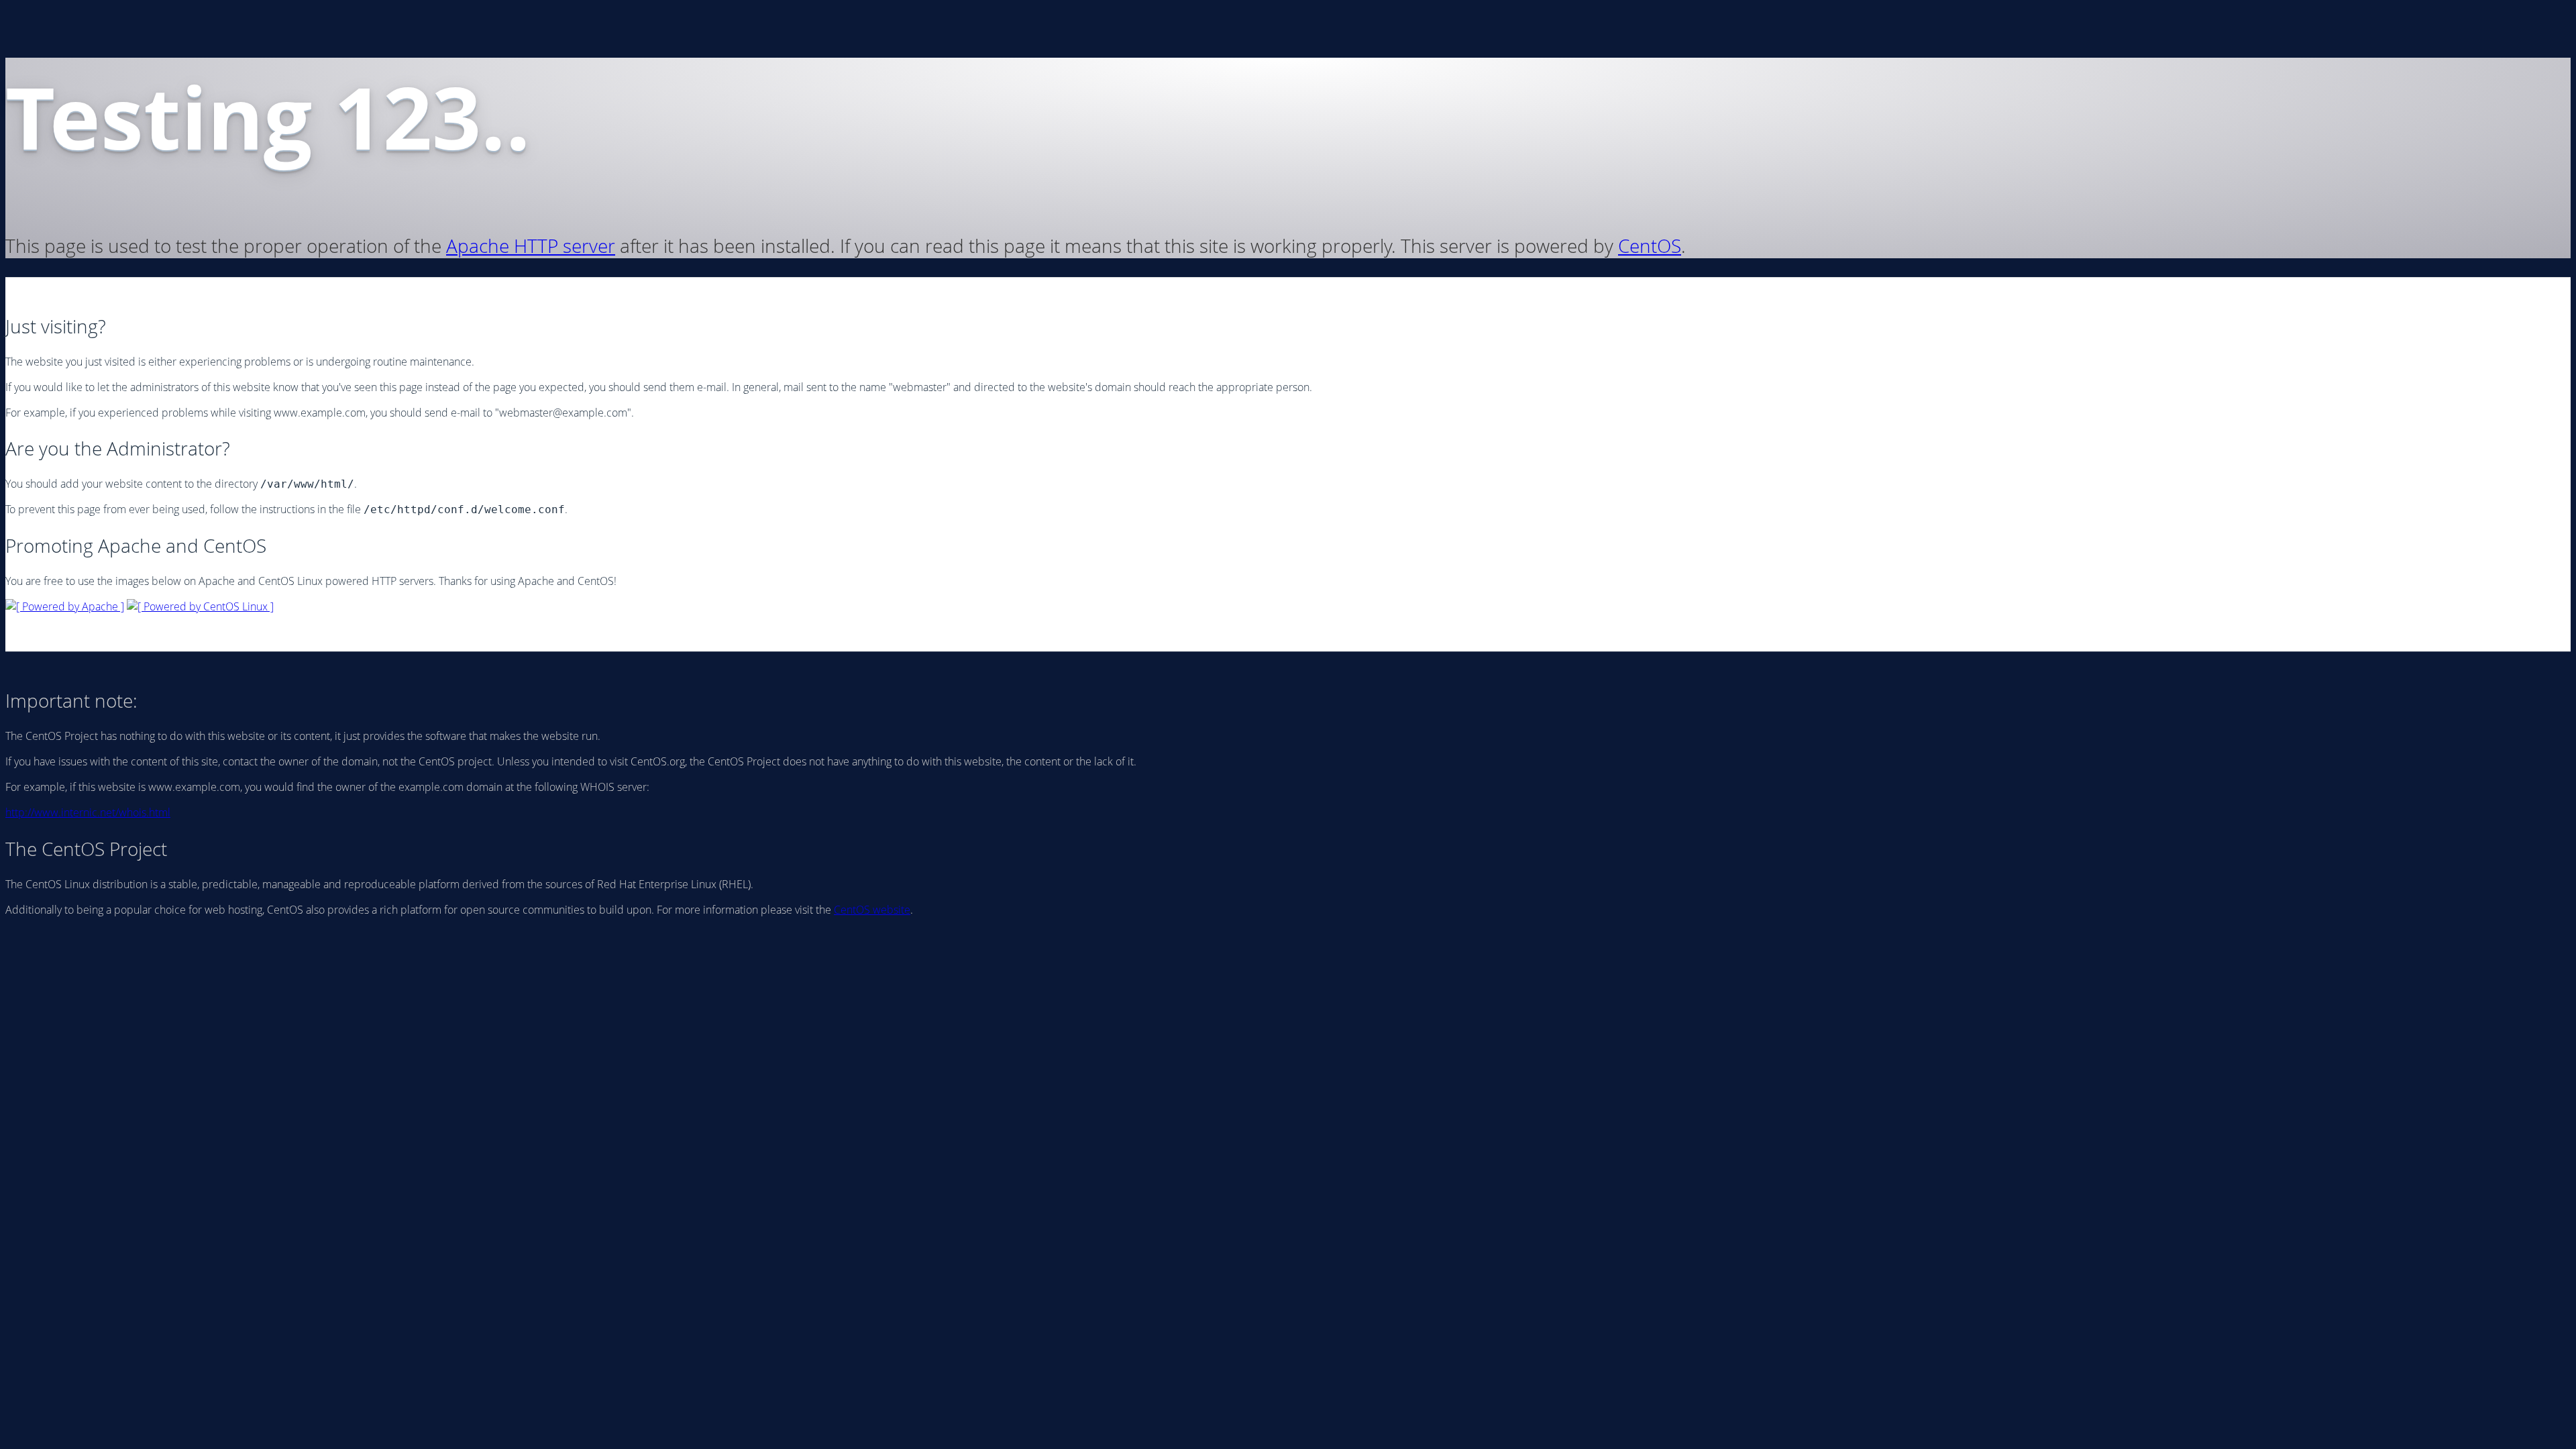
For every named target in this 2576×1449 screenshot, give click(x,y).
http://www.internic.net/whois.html (88, 812)
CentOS (1650, 246)
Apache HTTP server (531, 246)
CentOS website (872, 910)
